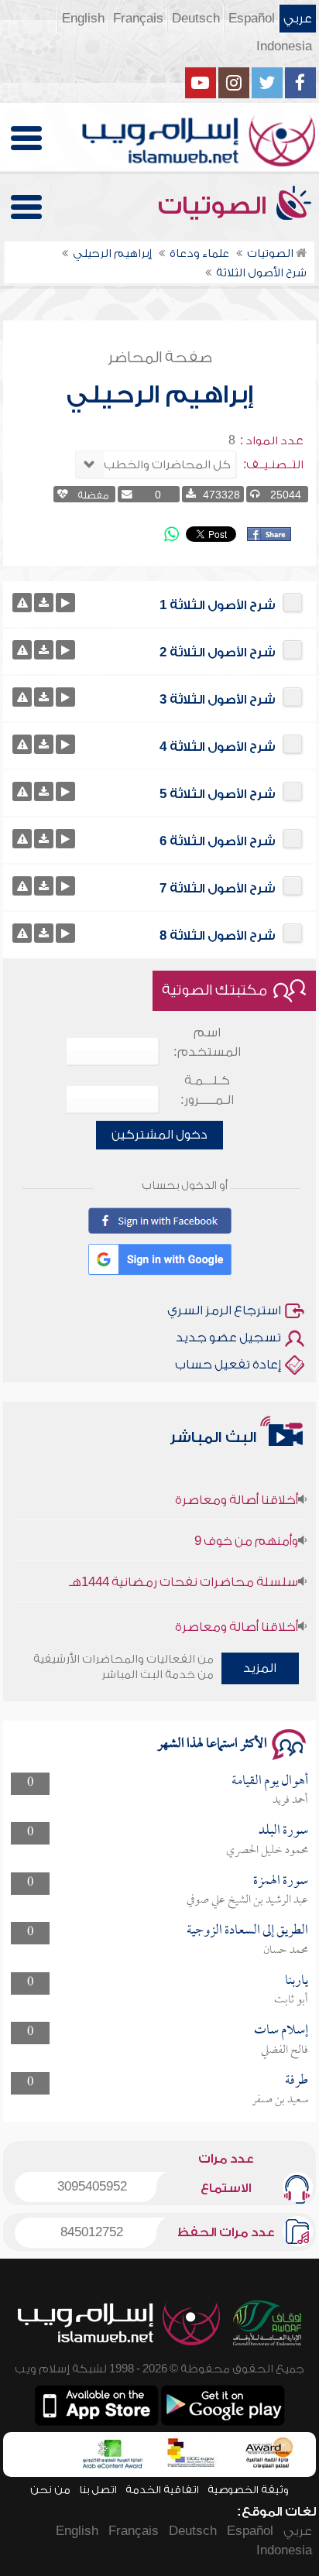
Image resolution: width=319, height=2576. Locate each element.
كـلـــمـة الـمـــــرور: (207, 1090)
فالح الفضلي (285, 2050)
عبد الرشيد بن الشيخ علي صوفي (247, 1900)
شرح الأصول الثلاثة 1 (218, 605)
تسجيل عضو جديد (228, 1338)
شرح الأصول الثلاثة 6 (218, 841)
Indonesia (284, 46)
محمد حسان (286, 1951)
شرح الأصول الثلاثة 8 (218, 936)
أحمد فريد (290, 1800)
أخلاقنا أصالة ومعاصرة (237, 1487)
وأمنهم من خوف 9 (246, 1528)
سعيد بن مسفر (280, 2100)
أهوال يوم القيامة (270, 1781)
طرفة (297, 2081)
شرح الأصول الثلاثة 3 (218, 700)
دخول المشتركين (159, 1135)
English (83, 19)
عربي (298, 19)
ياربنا (297, 1981)
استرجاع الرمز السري (224, 1310)
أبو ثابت (291, 2000)
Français (138, 19)
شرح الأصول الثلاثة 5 (218, 794)
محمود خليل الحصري (267, 1851)
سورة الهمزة (281, 1881)
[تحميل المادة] (44, 603)
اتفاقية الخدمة (162, 2490)
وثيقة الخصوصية (248, 2490)
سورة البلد (283, 1831)
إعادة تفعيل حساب (228, 1365)
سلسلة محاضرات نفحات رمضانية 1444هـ (184, 1569)
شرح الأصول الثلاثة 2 (218, 653)
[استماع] (65, 603)
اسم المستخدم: (207, 1042)
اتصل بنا (98, 2490)
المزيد (260, 1668)
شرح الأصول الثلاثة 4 (218, 747)
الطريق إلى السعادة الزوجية (247, 1931)
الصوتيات (215, 206)
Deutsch (196, 19)
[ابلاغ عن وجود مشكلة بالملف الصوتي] (22, 603)
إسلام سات (281, 2031)
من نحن (50, 2490)
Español (252, 19)
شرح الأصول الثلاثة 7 (218, 889)
